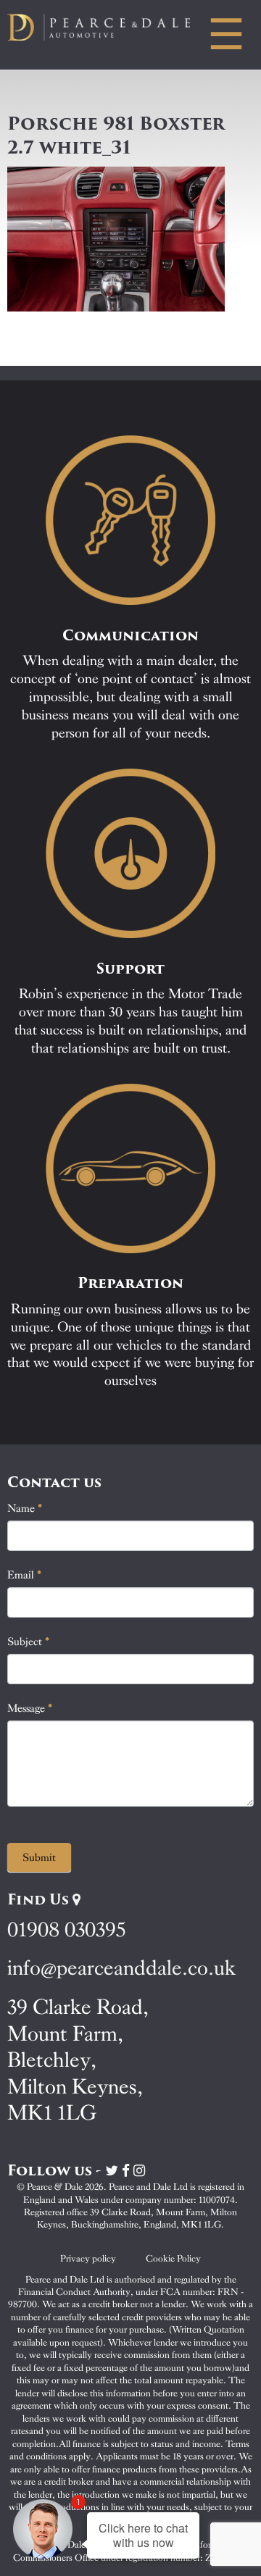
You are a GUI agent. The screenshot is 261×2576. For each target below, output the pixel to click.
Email (25, 1575)
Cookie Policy (173, 2258)
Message (30, 1708)
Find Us (40, 1899)
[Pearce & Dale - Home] (109, 27)
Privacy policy (88, 2258)
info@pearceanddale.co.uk (122, 1968)
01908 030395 (66, 1929)
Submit (39, 1857)
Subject (29, 1642)
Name (25, 1508)
